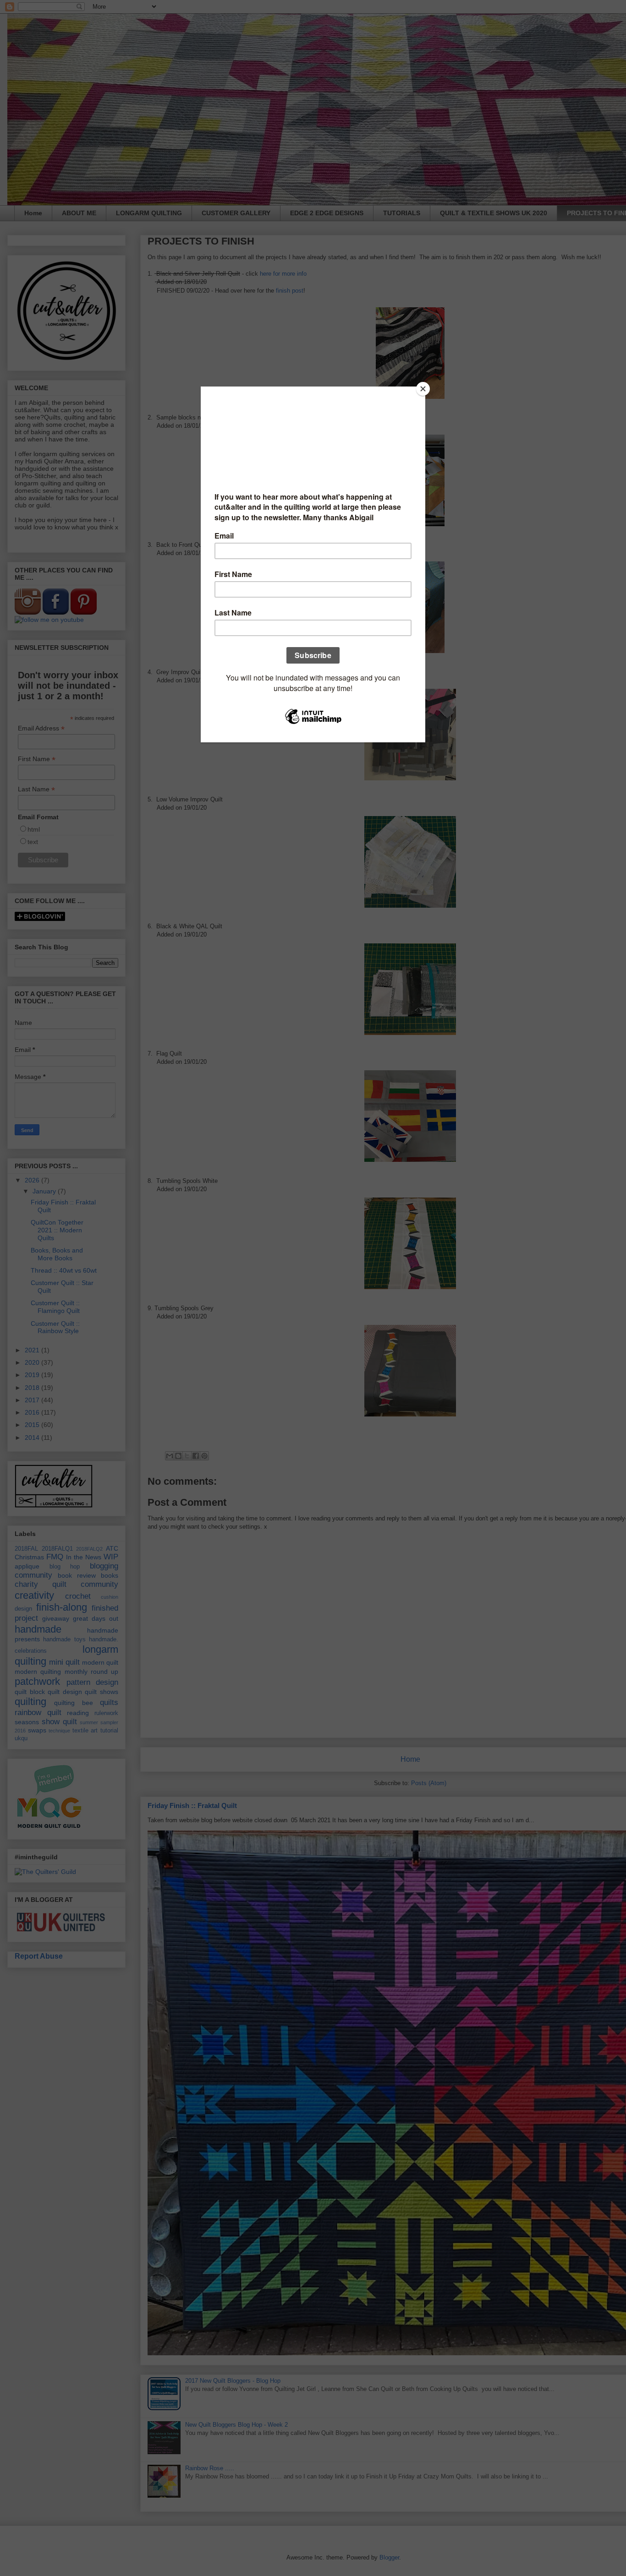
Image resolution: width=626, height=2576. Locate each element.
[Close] (423, 389)
